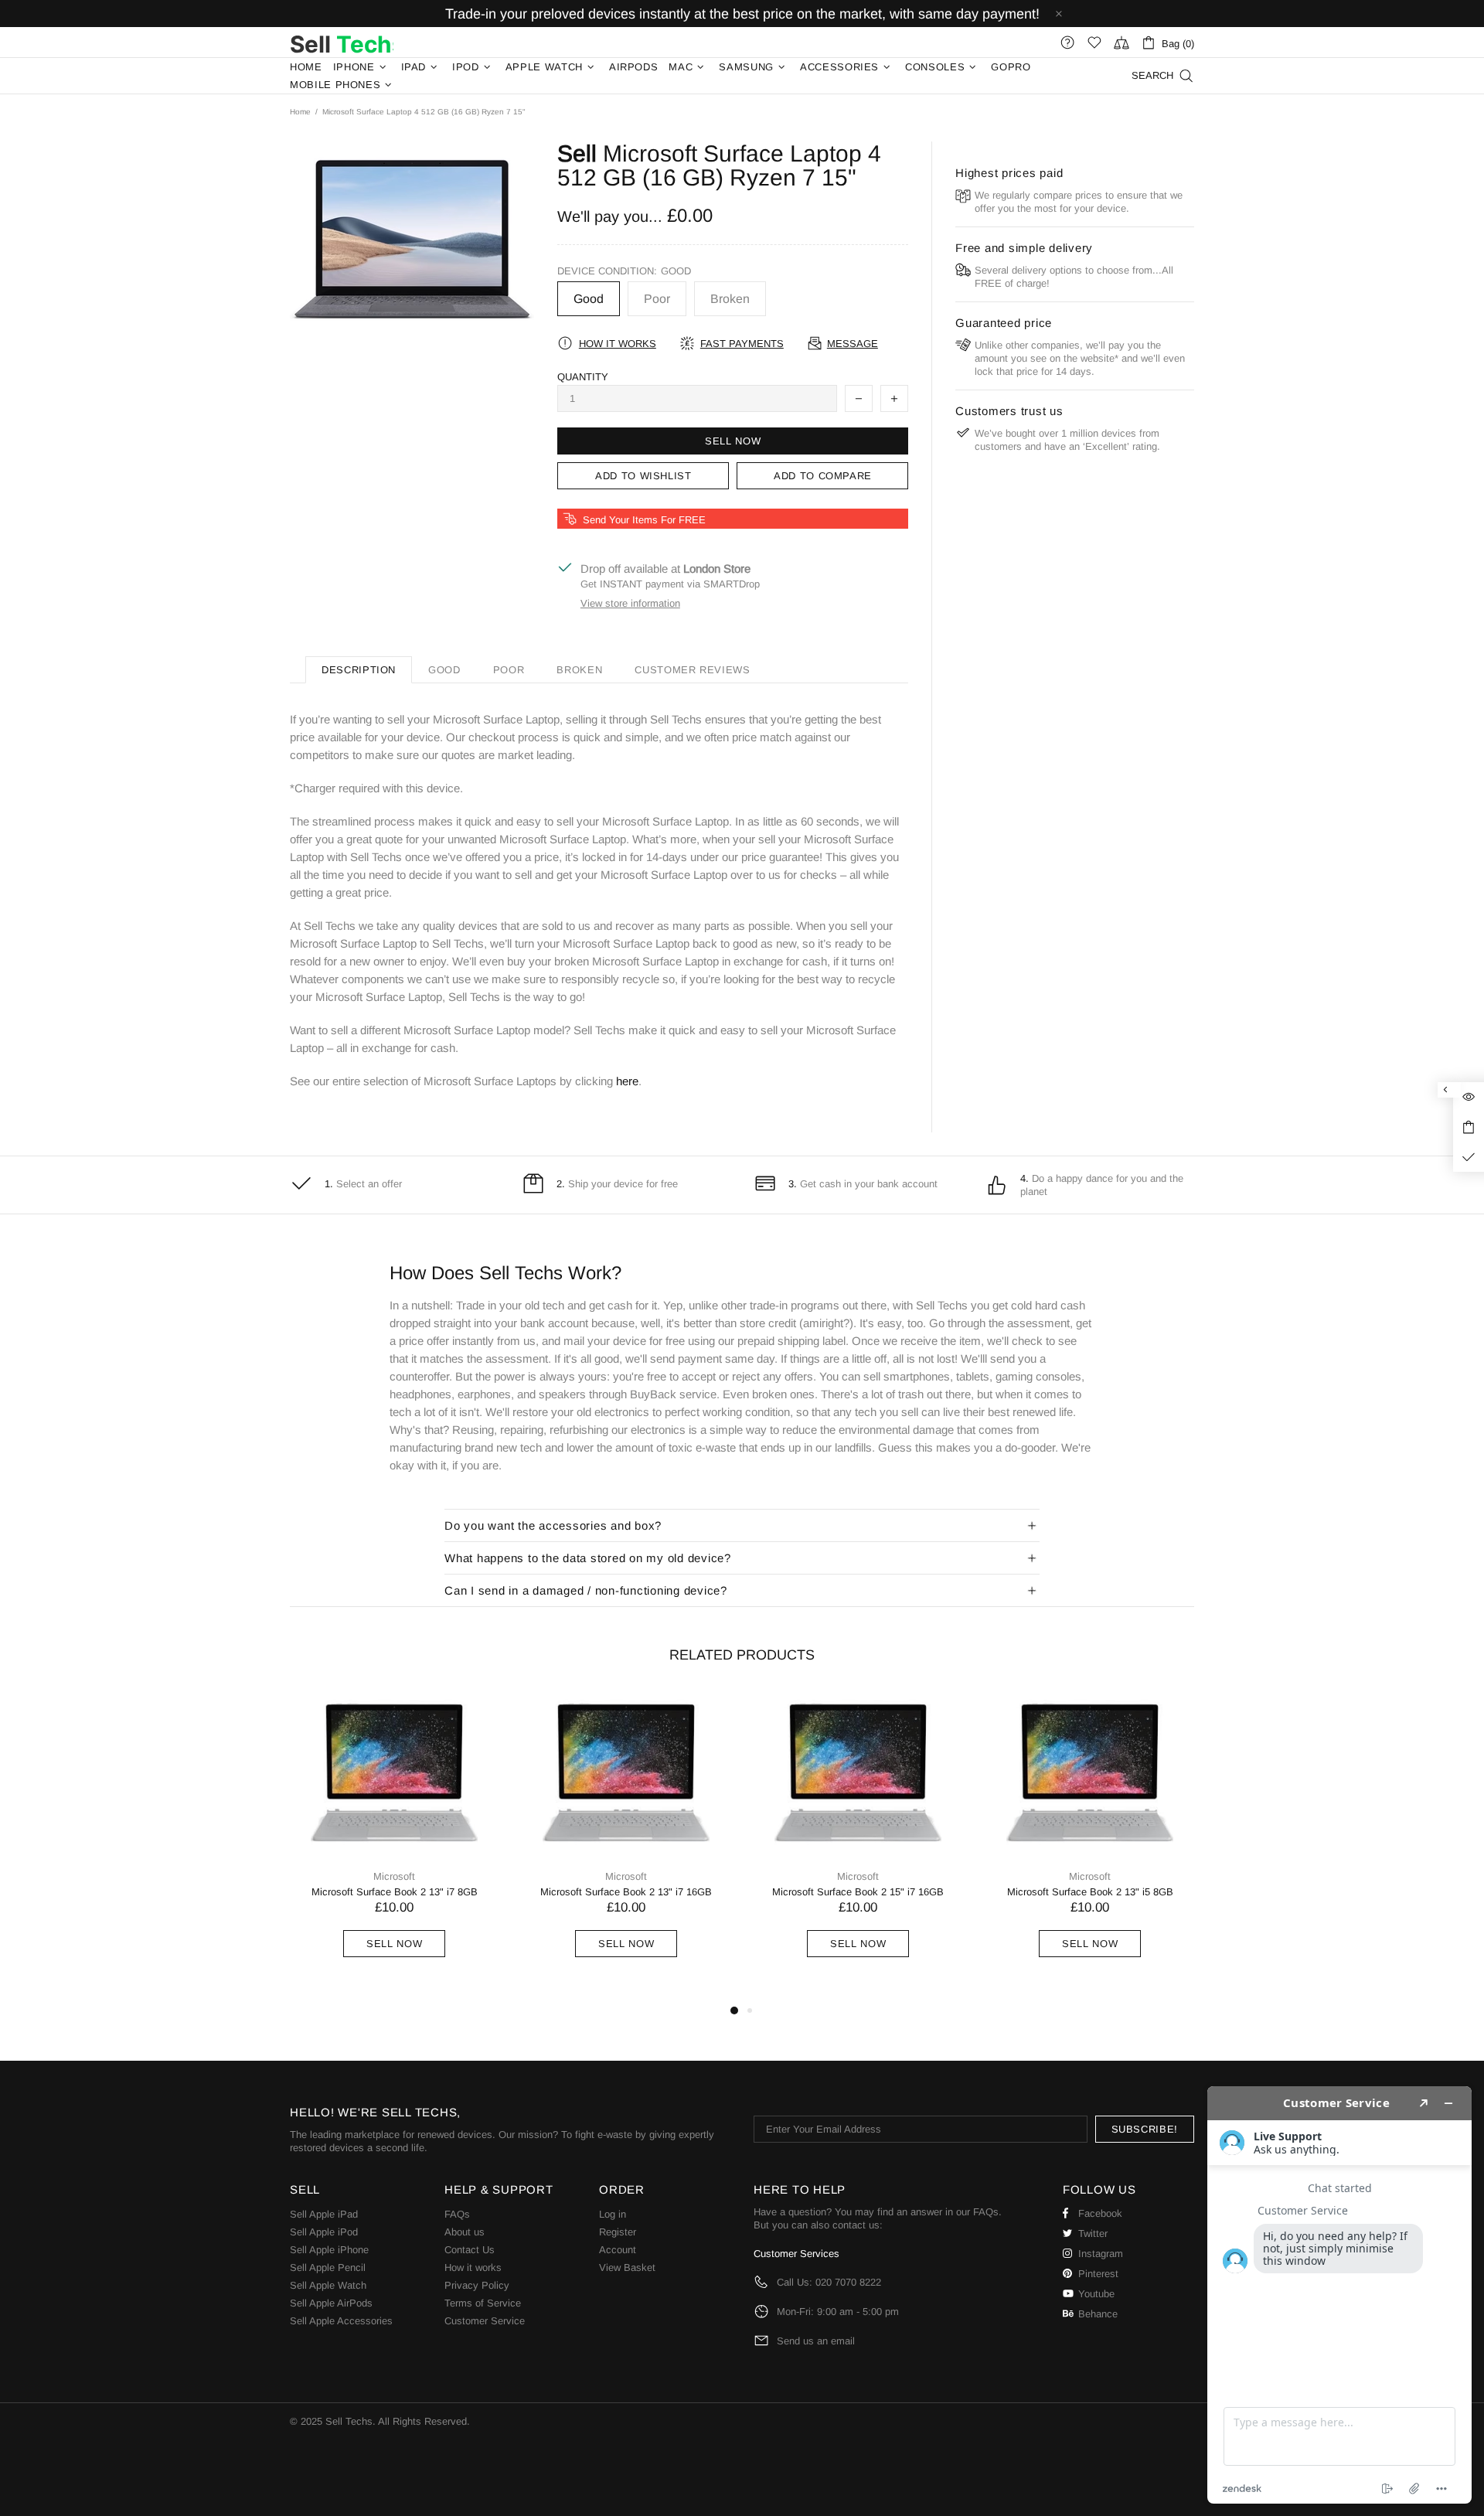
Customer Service (485, 2321)
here (627, 1081)
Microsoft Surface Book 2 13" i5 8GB (1090, 1892)
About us (465, 2232)
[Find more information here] (1339, 2295)
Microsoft (394, 1876)
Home (300, 112)
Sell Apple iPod (324, 2232)
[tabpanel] (394, 1840)
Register (618, 2232)
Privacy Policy (477, 2285)
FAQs (457, 2214)
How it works (473, 2267)
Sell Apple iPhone (329, 2250)
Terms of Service (483, 2303)
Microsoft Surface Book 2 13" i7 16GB (626, 1892)
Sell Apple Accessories (341, 2321)
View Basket (627, 2267)
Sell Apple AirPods (331, 2303)
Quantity (583, 377)
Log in (613, 2214)
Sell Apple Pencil (328, 2267)
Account (618, 2250)
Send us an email (816, 2341)
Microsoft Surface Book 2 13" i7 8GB (395, 1892)
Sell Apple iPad (324, 2214)
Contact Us (470, 2250)
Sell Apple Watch (328, 2285)
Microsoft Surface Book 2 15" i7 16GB (858, 1892)
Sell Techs (342, 43)
